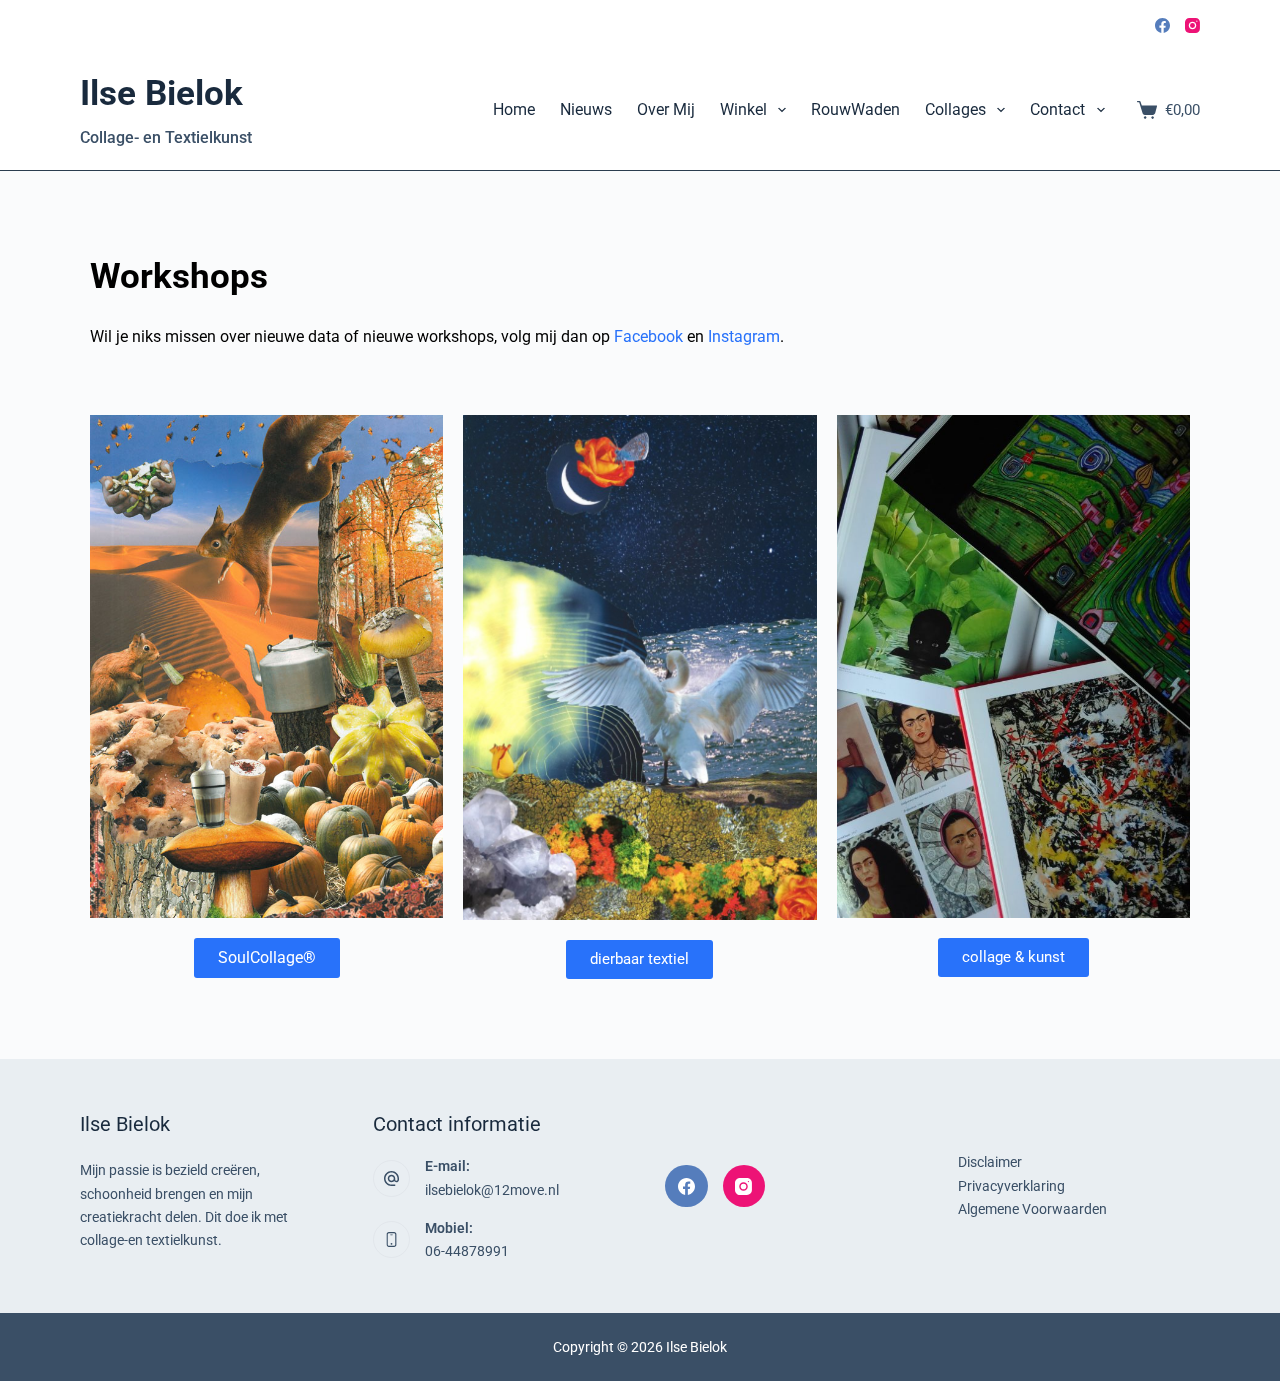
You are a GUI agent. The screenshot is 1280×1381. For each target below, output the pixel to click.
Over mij (666, 109)
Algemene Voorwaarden (1032, 1209)
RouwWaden (855, 109)
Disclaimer (990, 1162)
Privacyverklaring (1011, 1186)
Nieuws (586, 109)
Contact (1057, 109)
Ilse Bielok (161, 93)
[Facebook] (1162, 25)
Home (514, 109)
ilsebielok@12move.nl (492, 1190)
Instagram (744, 336)
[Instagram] (1192, 25)
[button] (639, 959)
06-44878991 (467, 1251)
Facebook (648, 336)
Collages (955, 109)
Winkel (743, 109)
